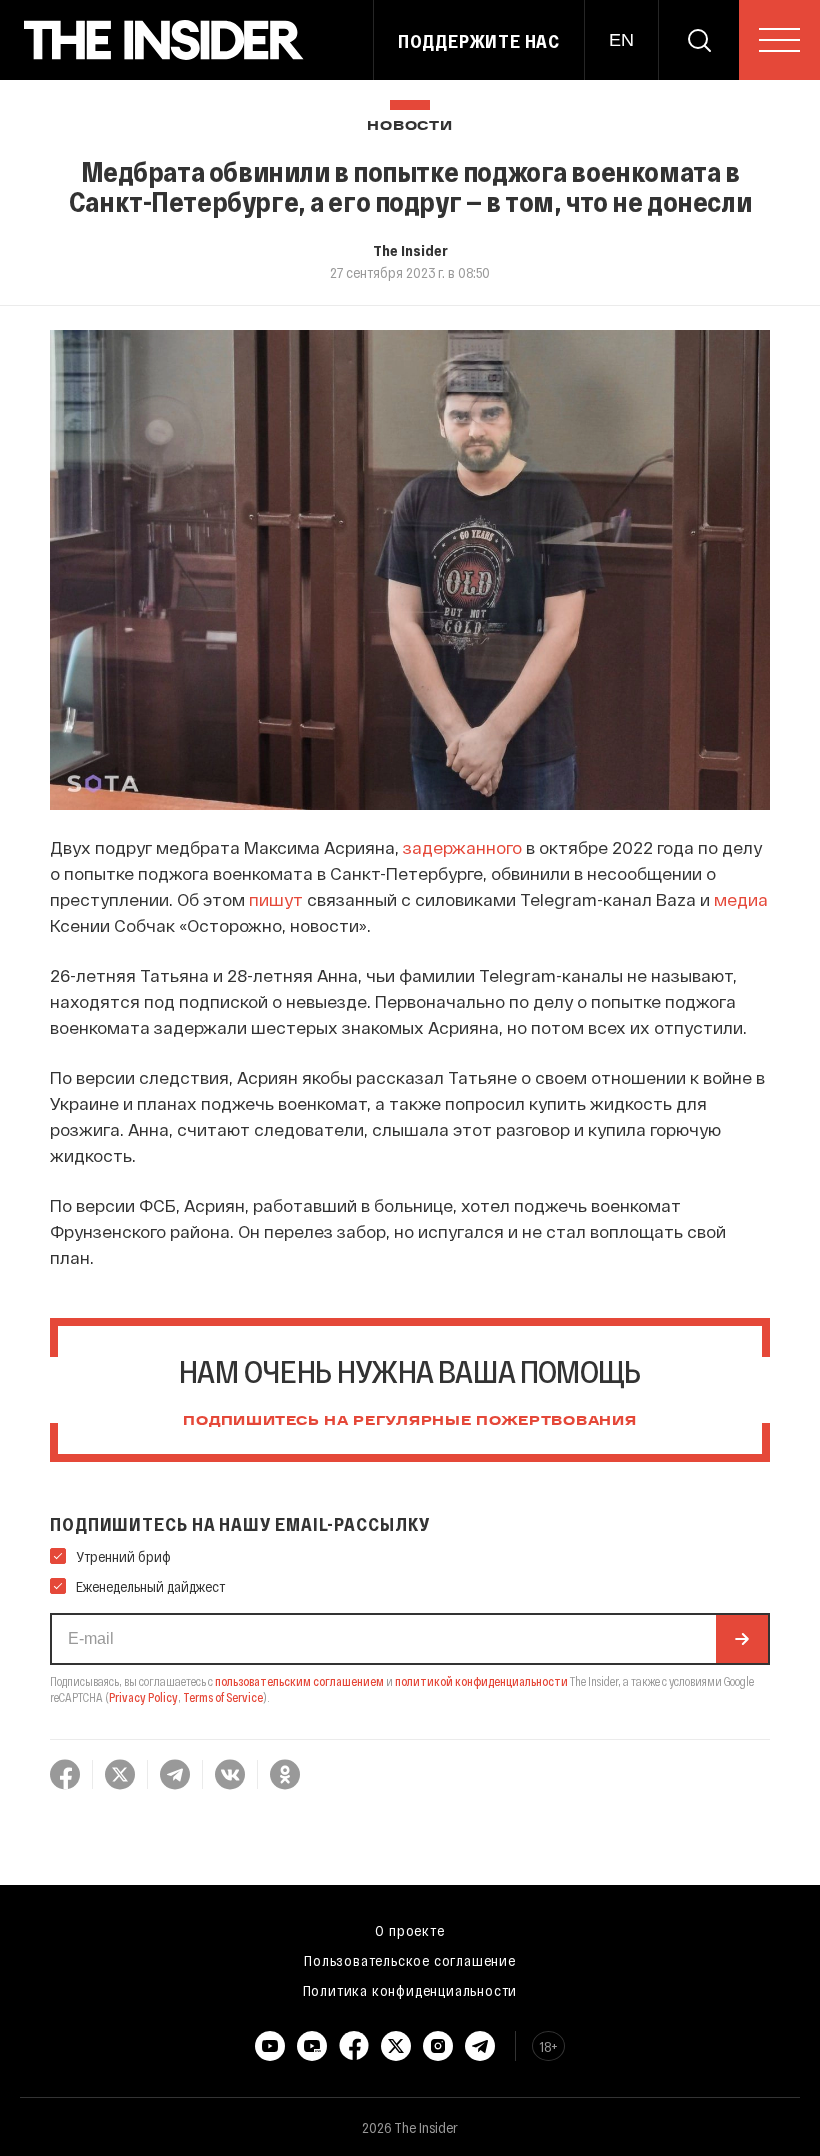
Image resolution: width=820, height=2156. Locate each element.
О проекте (409, 1930)
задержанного (462, 847)
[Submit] (742, 1639)
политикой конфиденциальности (481, 1681)
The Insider (410, 250)
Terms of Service (223, 1697)
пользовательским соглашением (299, 1681)
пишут (276, 899)
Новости (409, 126)
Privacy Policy (143, 1697)
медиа (741, 899)
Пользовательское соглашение (410, 1960)
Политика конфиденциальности (410, 1990)
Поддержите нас (479, 41)
